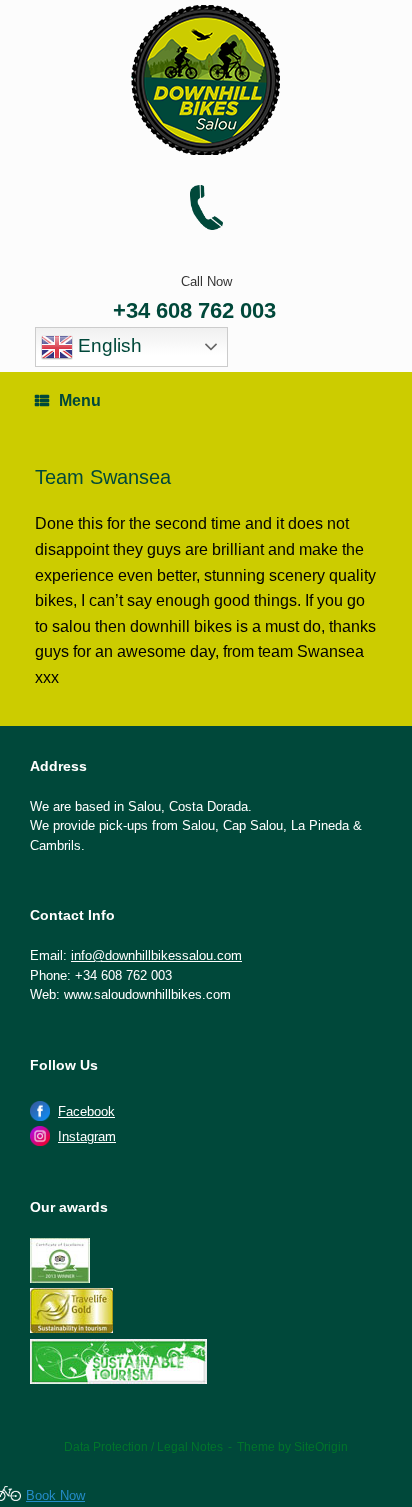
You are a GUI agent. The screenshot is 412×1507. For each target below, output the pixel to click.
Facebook (86, 1111)
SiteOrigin (321, 1447)
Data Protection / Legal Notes (143, 1447)
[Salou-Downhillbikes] (206, 80)
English (107, 345)
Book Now (55, 1495)
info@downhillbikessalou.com (156, 955)
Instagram (87, 1136)
